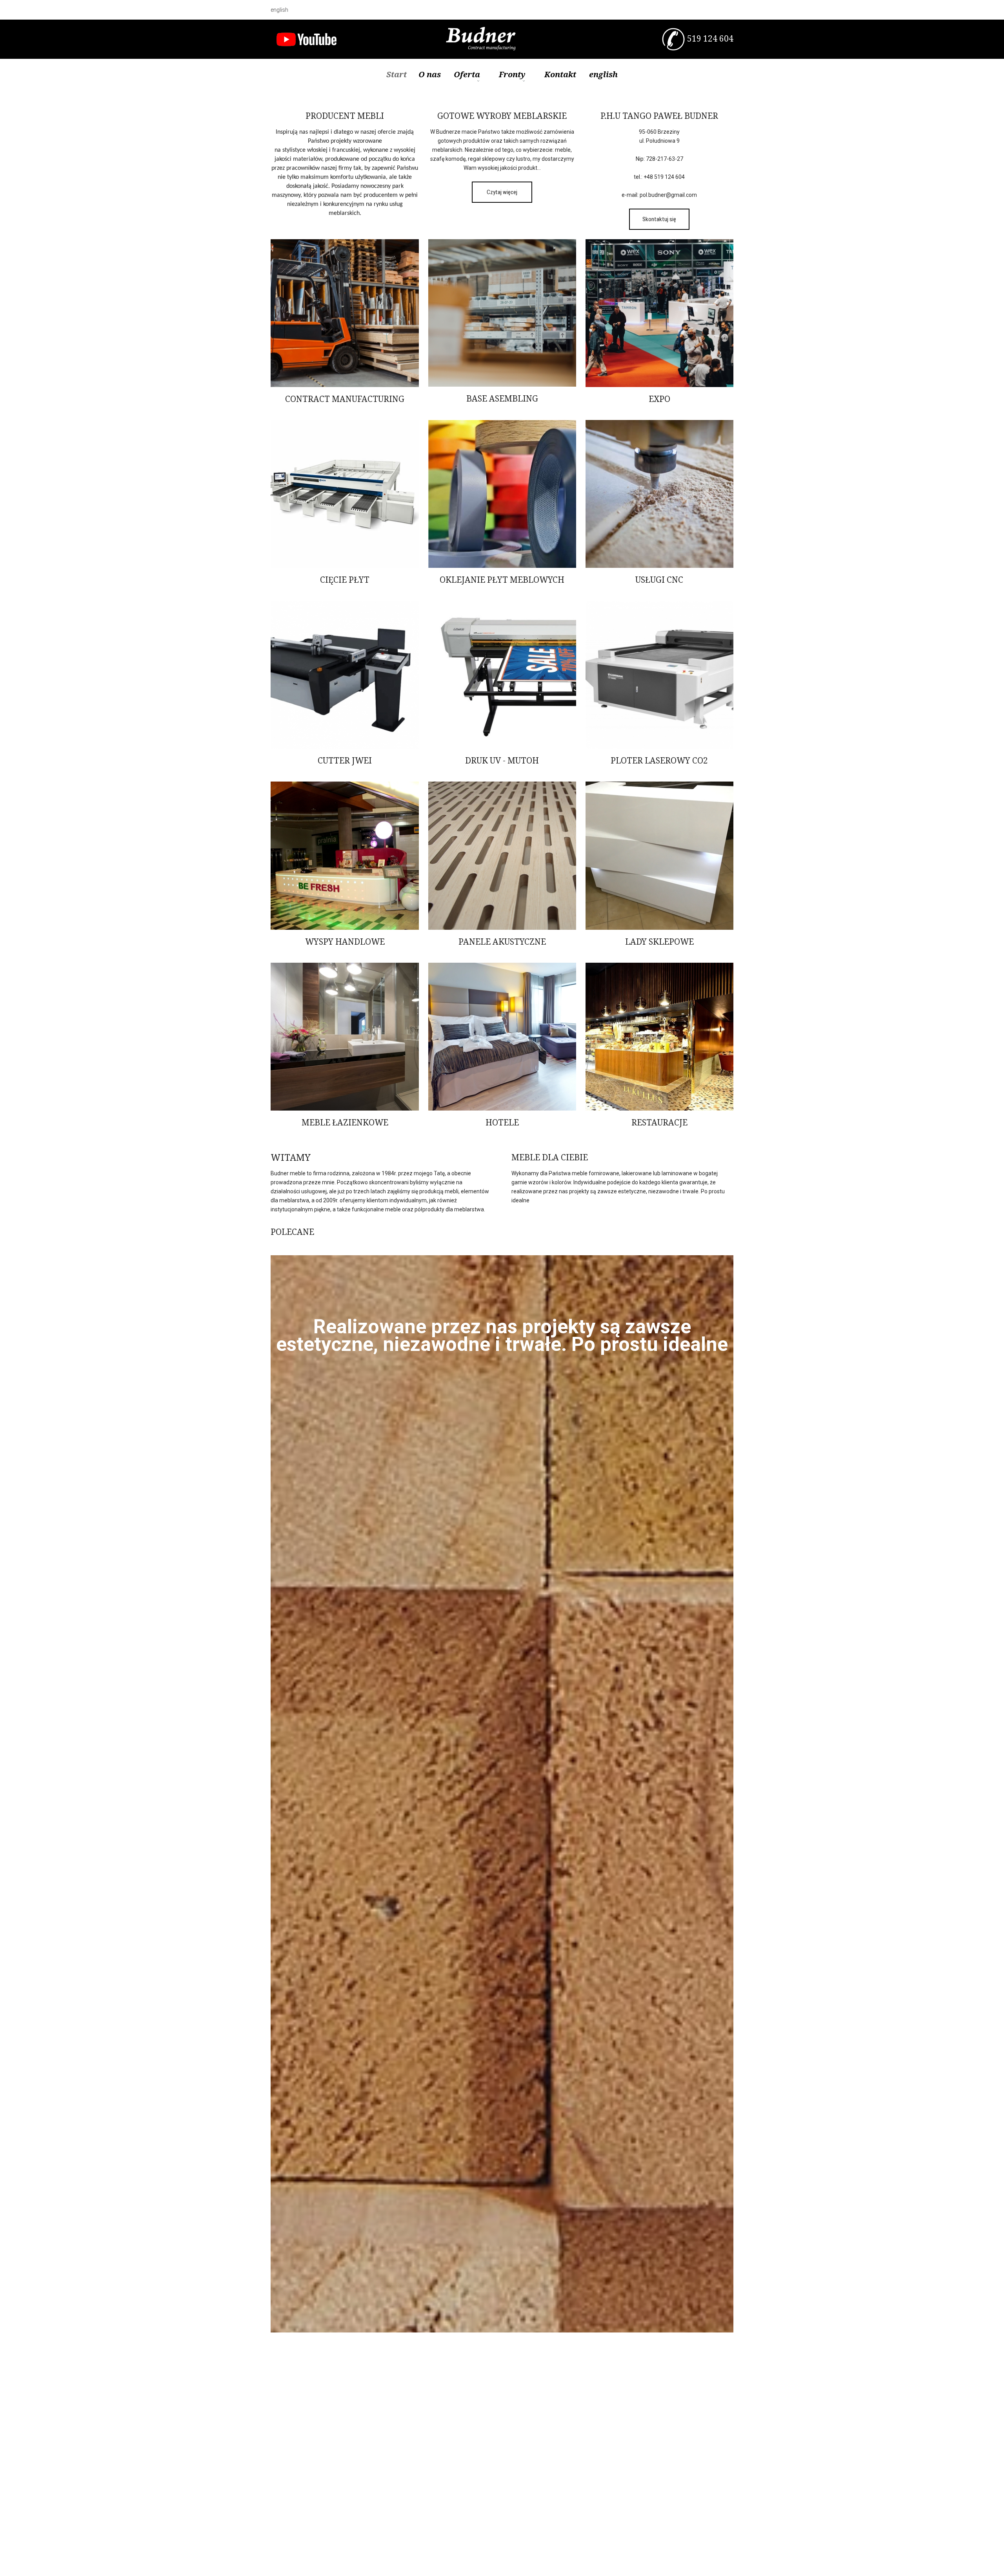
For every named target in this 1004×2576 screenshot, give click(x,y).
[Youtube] (306, 39)
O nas (430, 74)
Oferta (467, 74)
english (279, 10)
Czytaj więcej (502, 192)
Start (397, 74)
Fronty (512, 74)
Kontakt (560, 74)
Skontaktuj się (659, 219)
